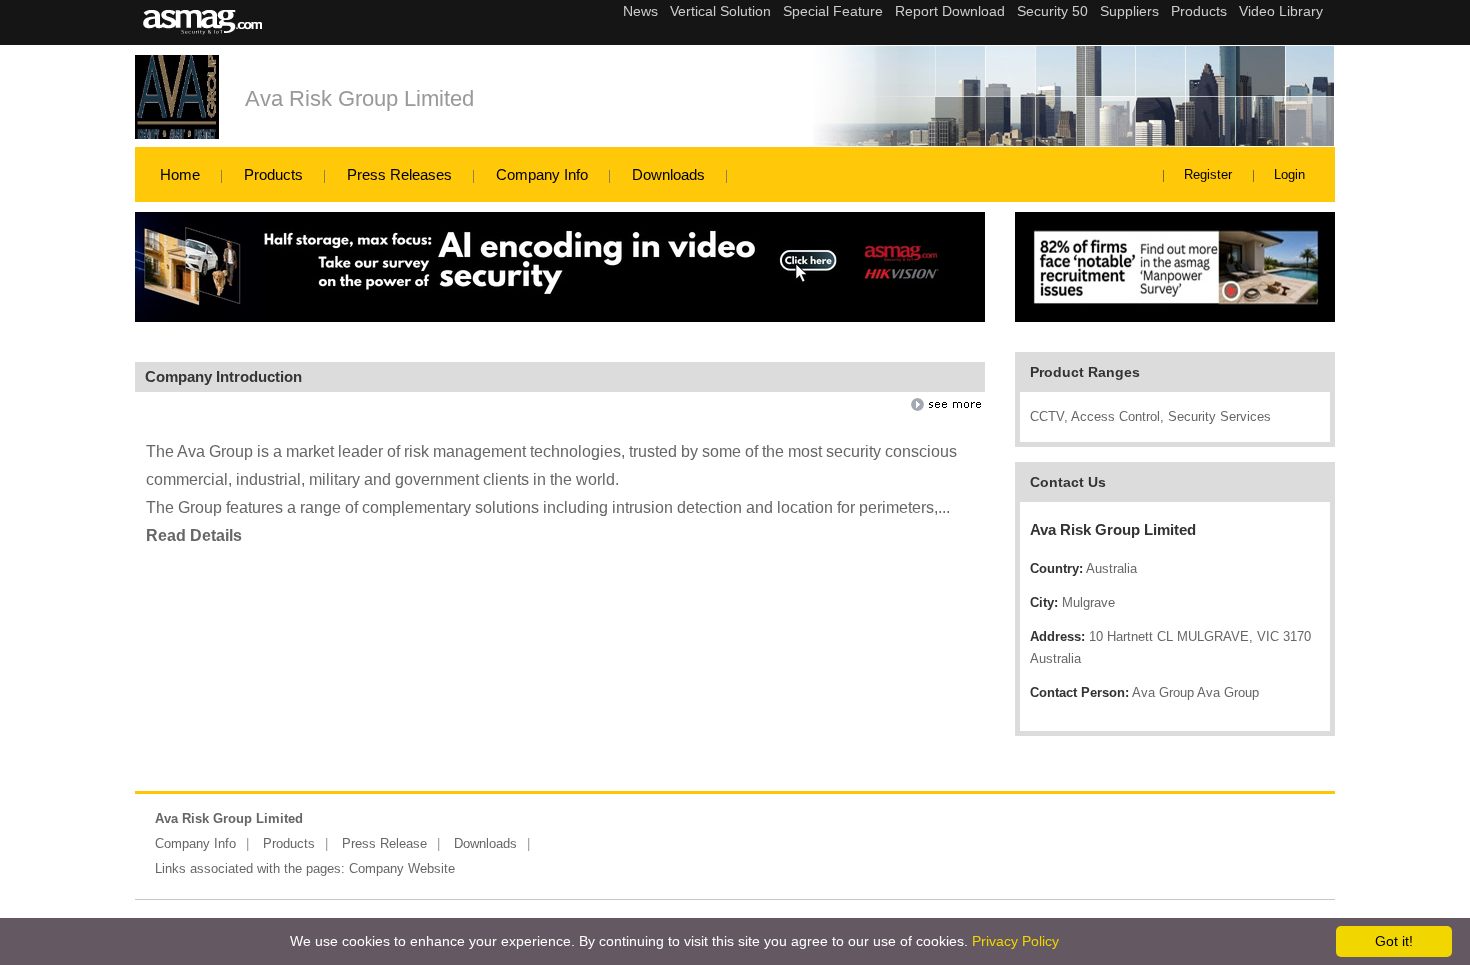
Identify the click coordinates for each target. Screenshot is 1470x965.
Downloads (668, 174)
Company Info (542, 174)
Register (1208, 174)
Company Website (402, 868)
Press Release (384, 843)
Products (273, 174)
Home (180, 174)
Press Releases (399, 174)
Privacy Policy (1015, 941)
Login (1289, 174)
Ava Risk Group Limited (359, 98)
